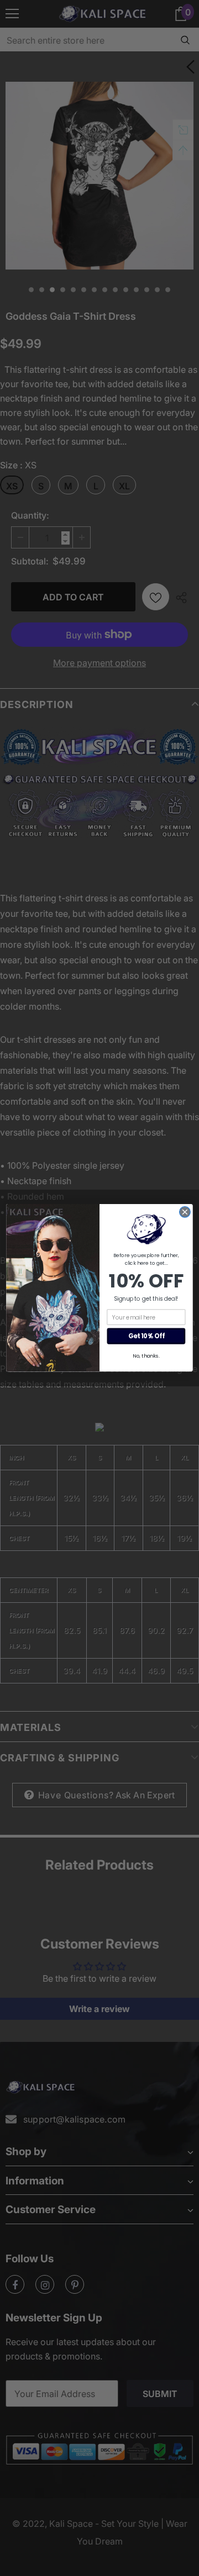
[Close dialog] (185, 1212)
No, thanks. (146, 1356)
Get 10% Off (146, 1337)
